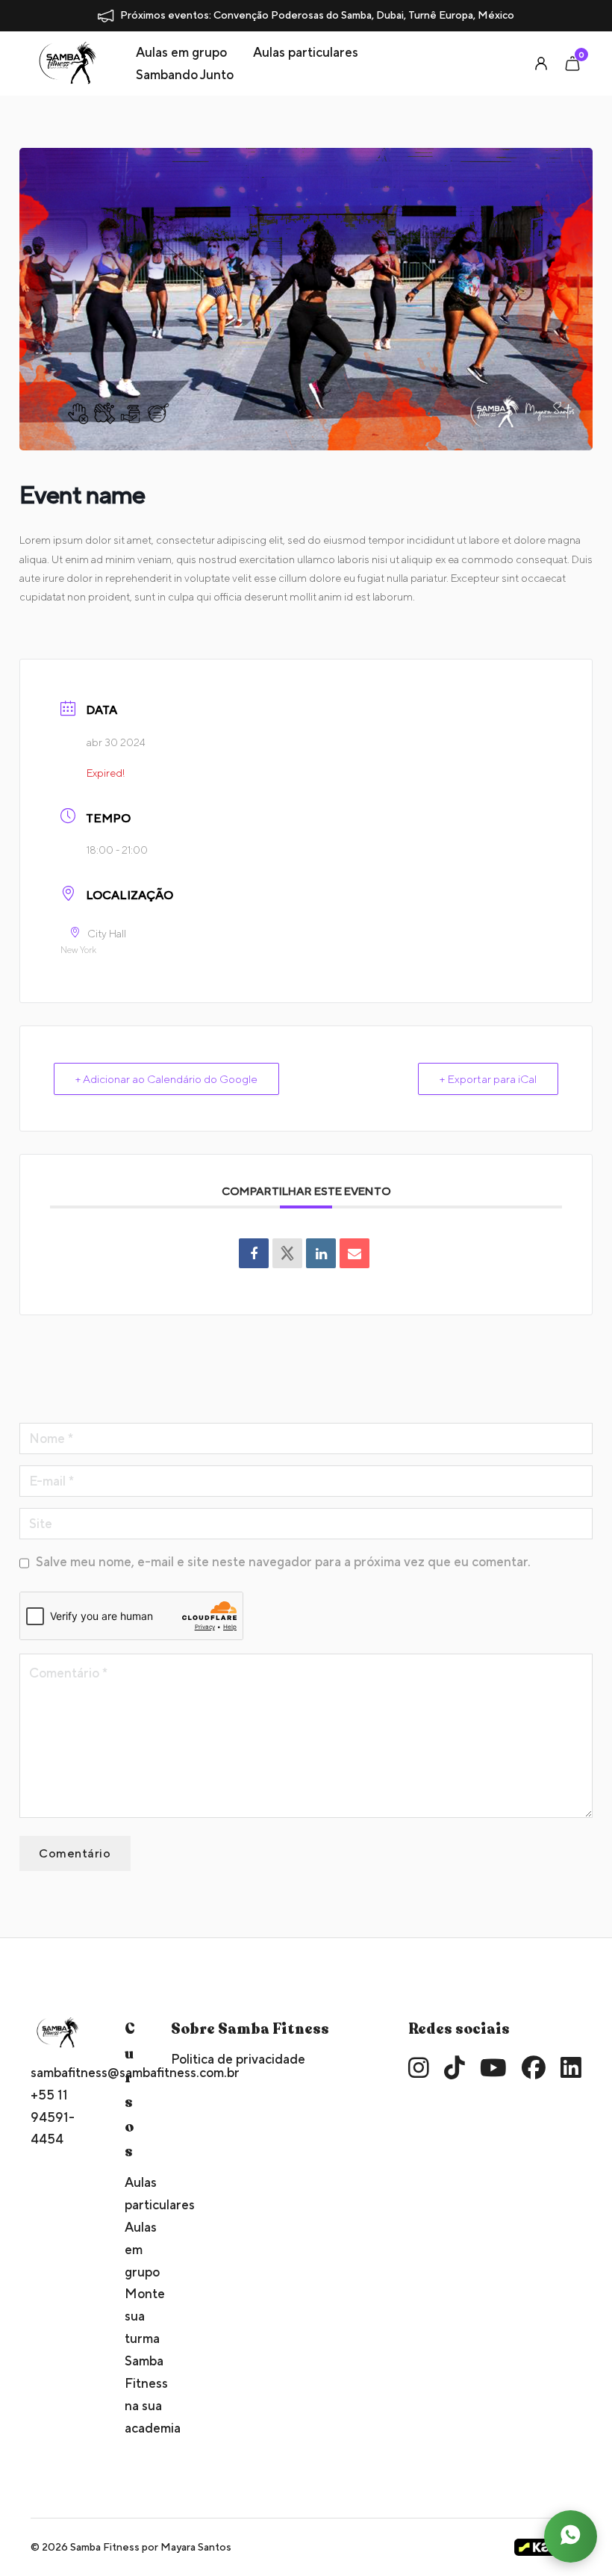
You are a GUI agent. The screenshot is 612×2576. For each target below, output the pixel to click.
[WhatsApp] (570, 2536)
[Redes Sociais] (287, 1253)
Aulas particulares (306, 52)
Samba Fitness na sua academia (128, 2394)
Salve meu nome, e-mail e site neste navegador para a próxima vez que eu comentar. (283, 1561)
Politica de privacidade (238, 2059)
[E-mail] (355, 1253)
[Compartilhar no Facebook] (254, 1253)
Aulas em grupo (181, 52)
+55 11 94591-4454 (53, 2117)
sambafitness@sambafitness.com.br (58, 2072)
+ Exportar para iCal (488, 1079)
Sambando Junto (185, 74)
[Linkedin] (321, 1253)
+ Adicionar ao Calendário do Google (166, 1079)
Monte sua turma (128, 2316)
